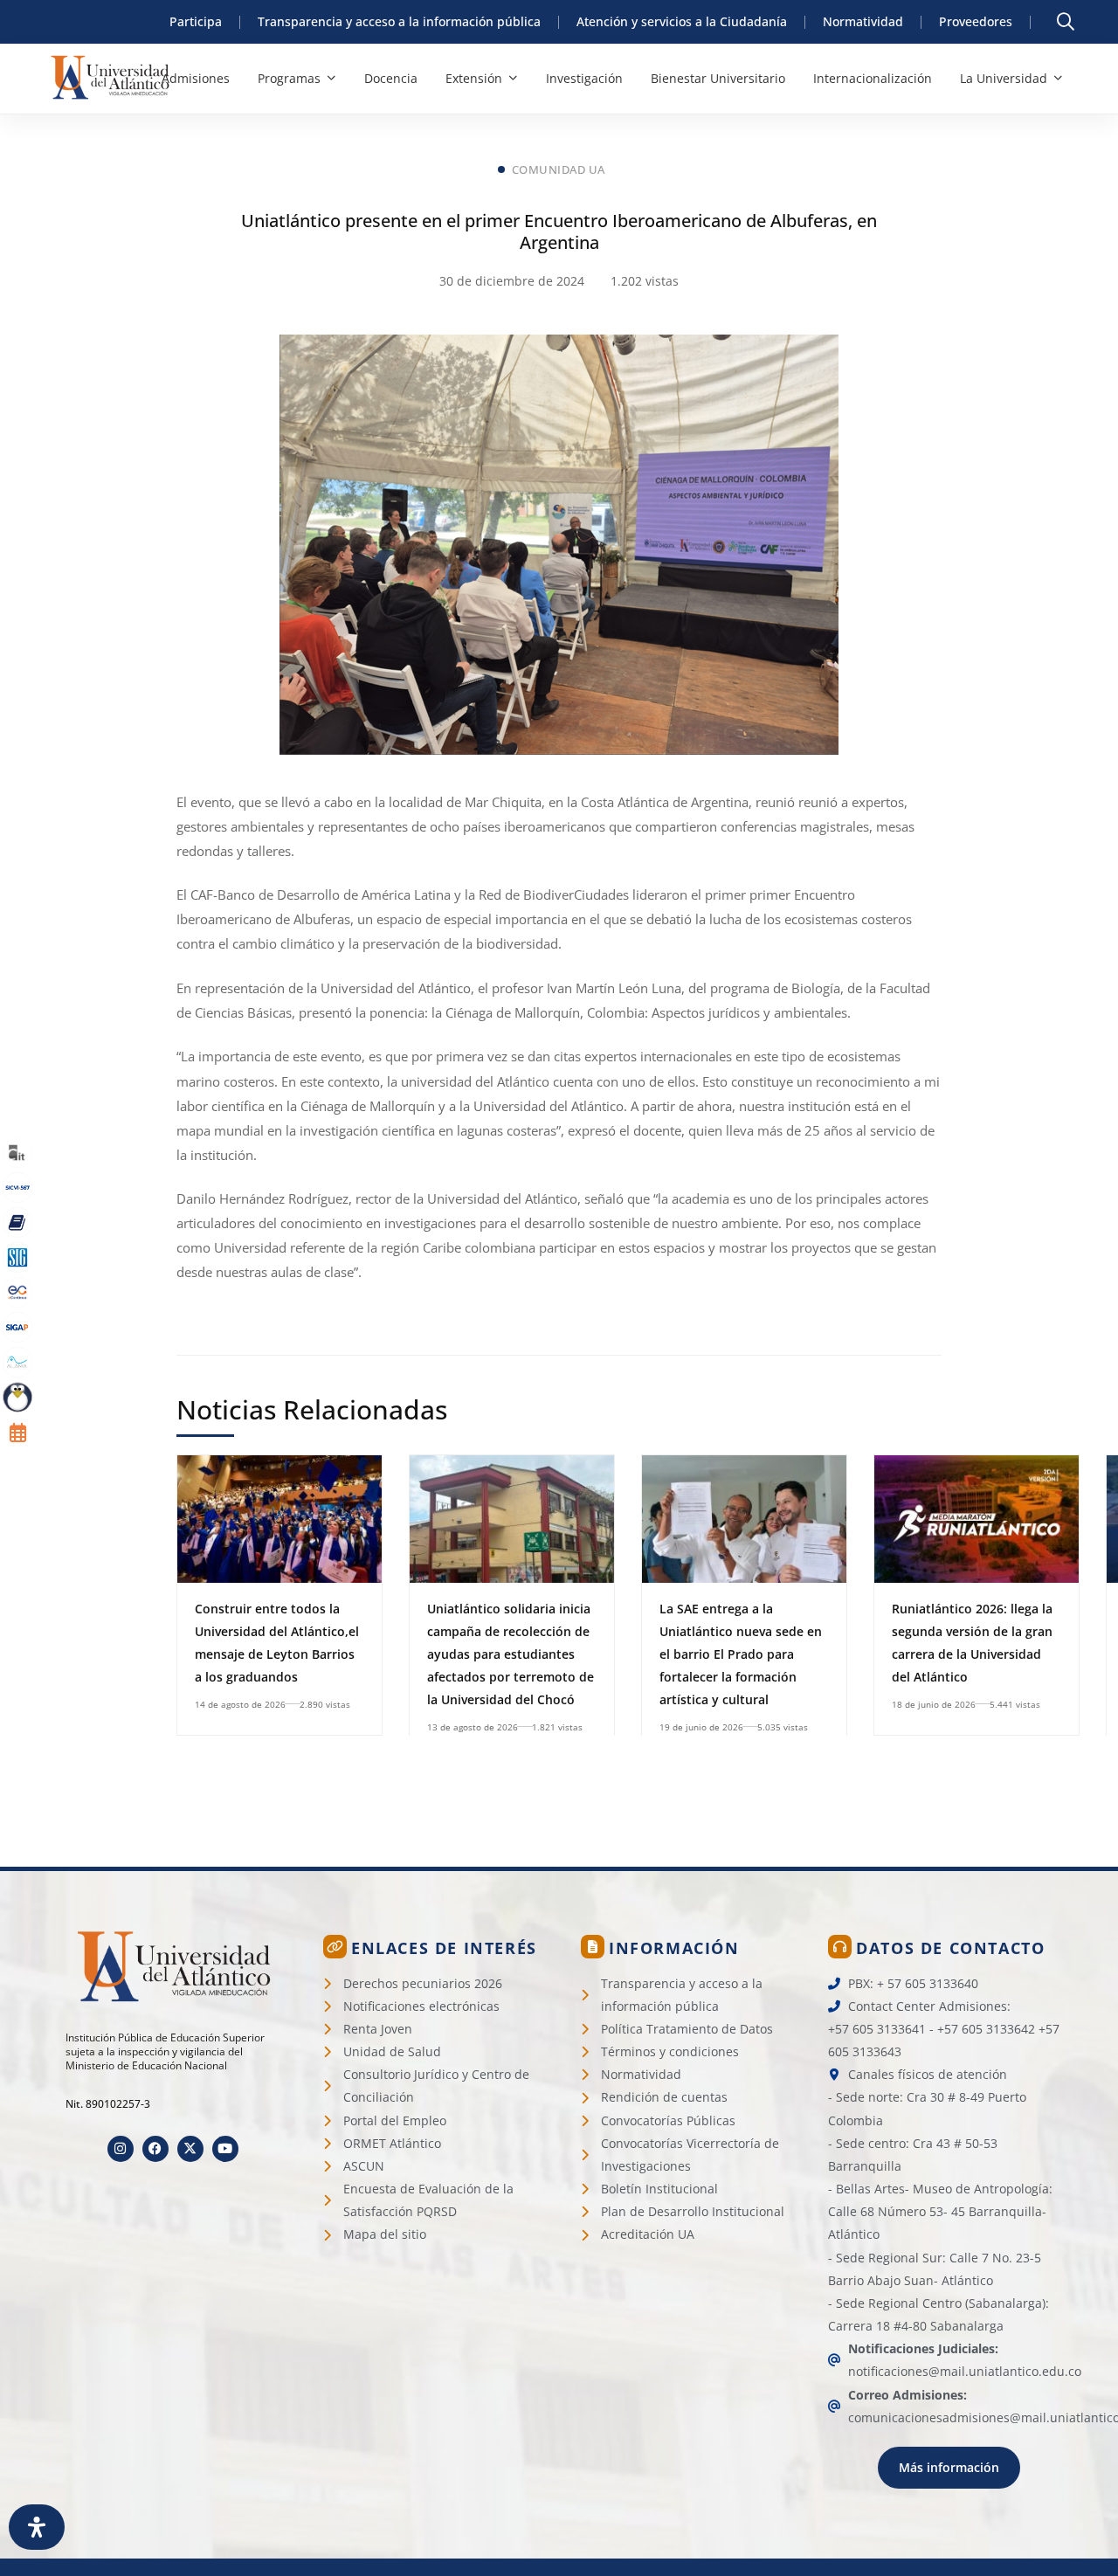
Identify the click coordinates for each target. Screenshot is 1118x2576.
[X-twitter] (190, 2149)
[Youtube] (225, 2149)
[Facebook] (155, 2149)
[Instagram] (121, 2149)
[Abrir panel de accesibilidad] (37, 2527)
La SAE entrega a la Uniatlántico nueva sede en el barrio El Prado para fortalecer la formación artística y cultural (741, 1654)
